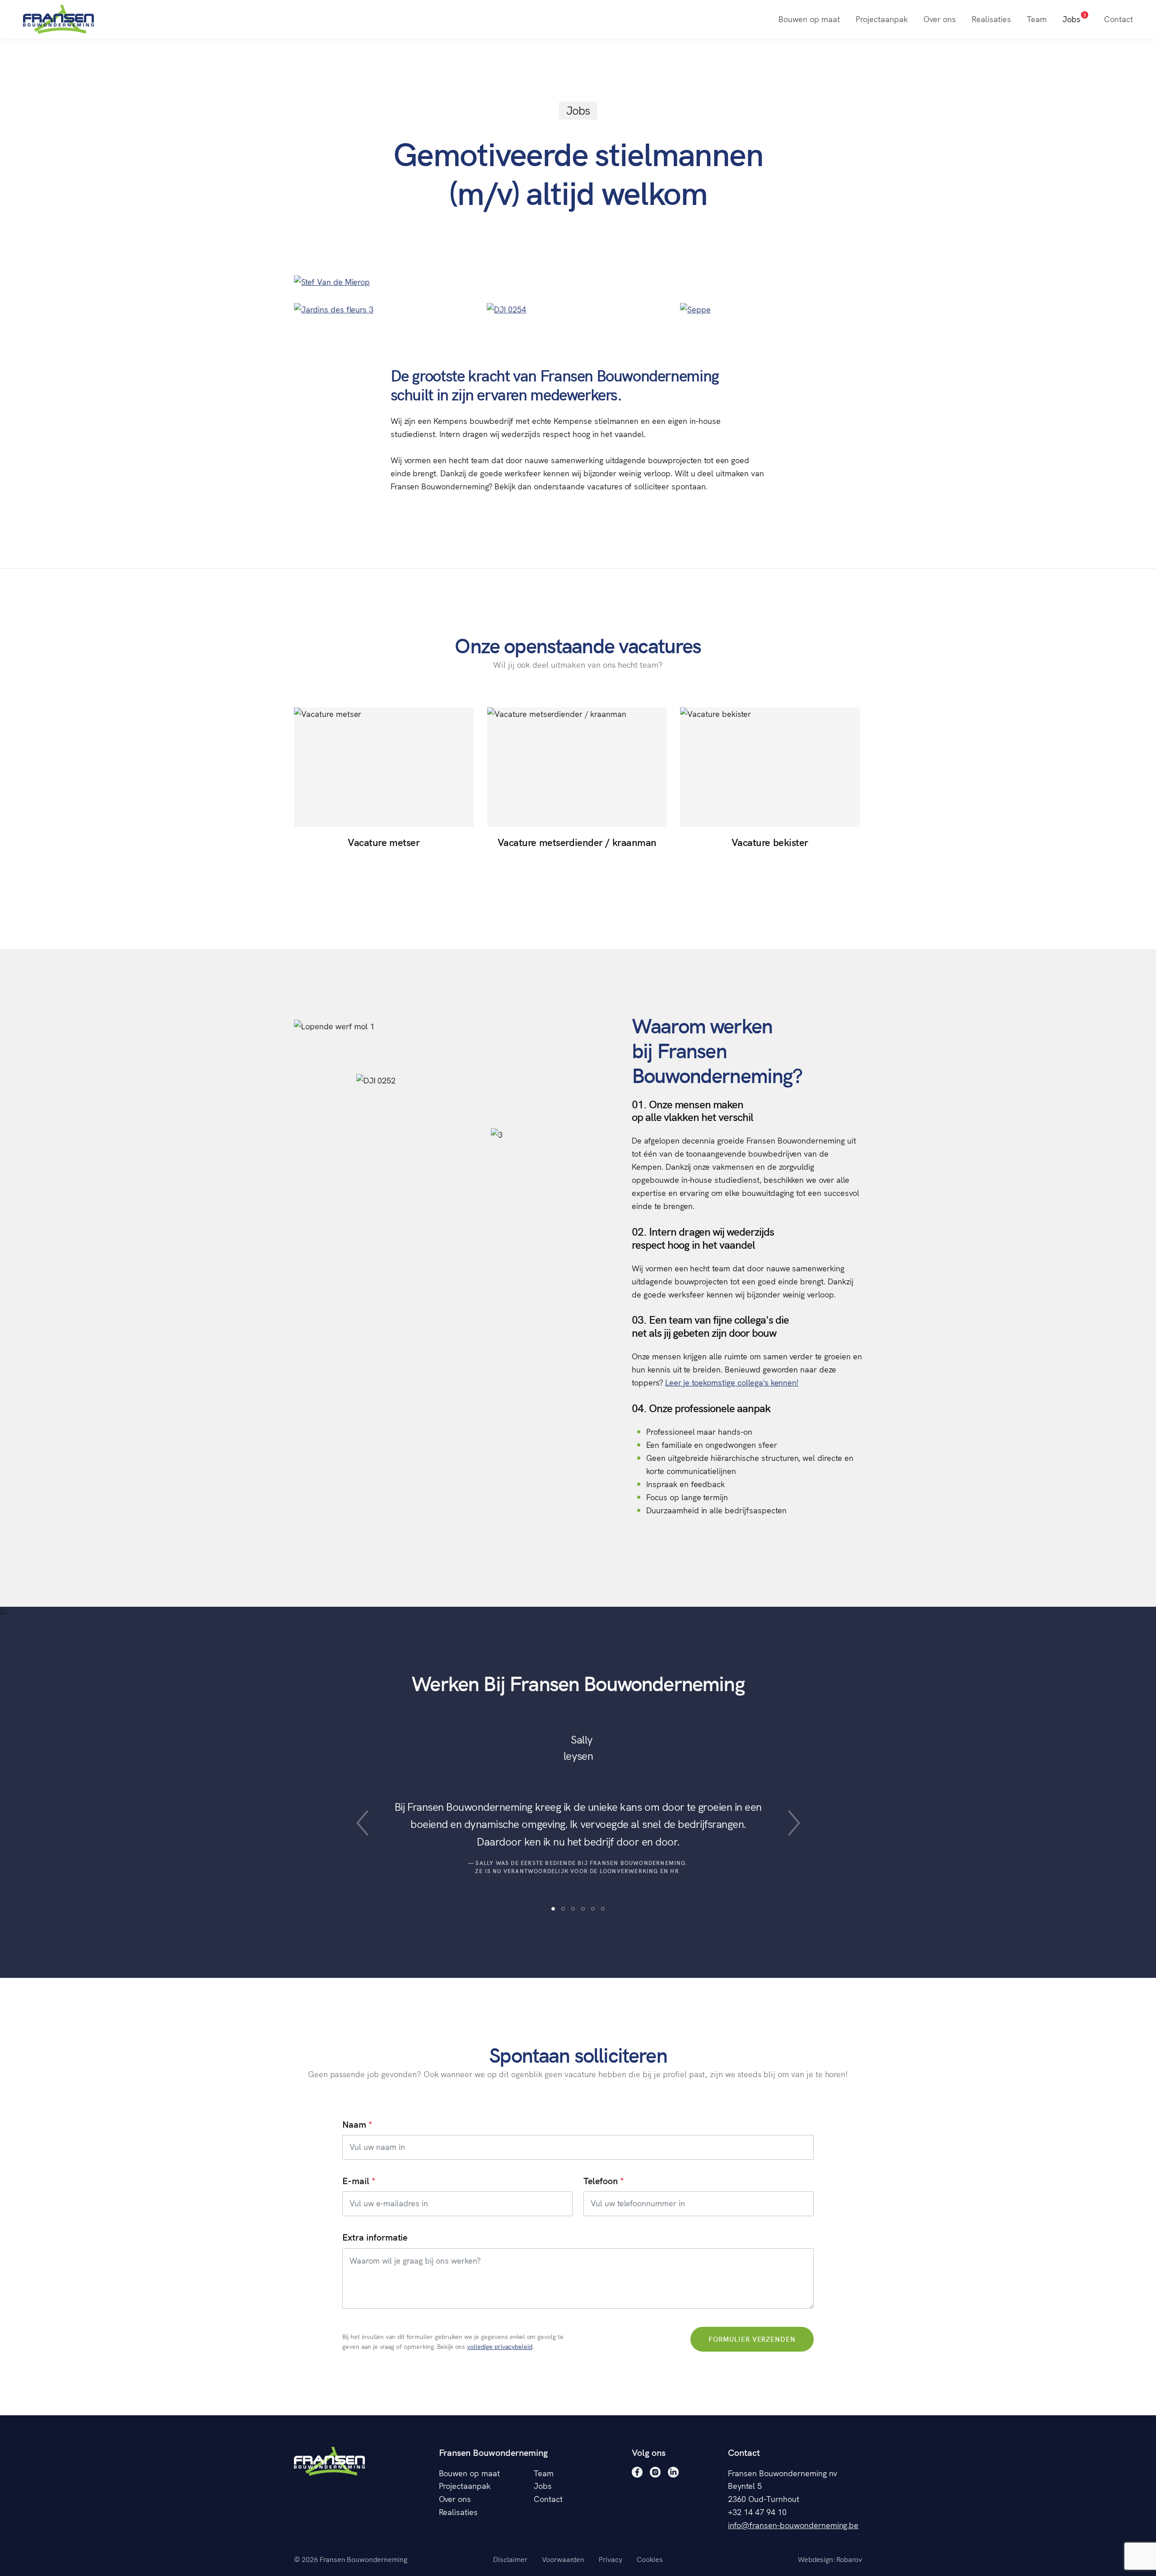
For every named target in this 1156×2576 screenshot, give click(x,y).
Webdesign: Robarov (830, 2559)
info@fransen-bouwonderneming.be (793, 2525)
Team (1037, 19)
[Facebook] (637, 2472)
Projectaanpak (882, 19)
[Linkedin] (673, 2472)
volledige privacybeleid (499, 2347)
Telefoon (601, 2181)
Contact (1119, 19)
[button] (362, 1823)
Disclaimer (510, 2559)
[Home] (58, 19)
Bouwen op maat (809, 19)
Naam (354, 2124)
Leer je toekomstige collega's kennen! (732, 1382)
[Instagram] (655, 2472)
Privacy (611, 2559)
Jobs (1074, 18)
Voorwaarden (563, 2559)
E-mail (356, 2181)
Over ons (940, 19)
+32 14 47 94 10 (757, 2512)
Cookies (650, 2559)
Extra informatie (375, 2237)
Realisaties (991, 19)
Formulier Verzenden (752, 2339)
